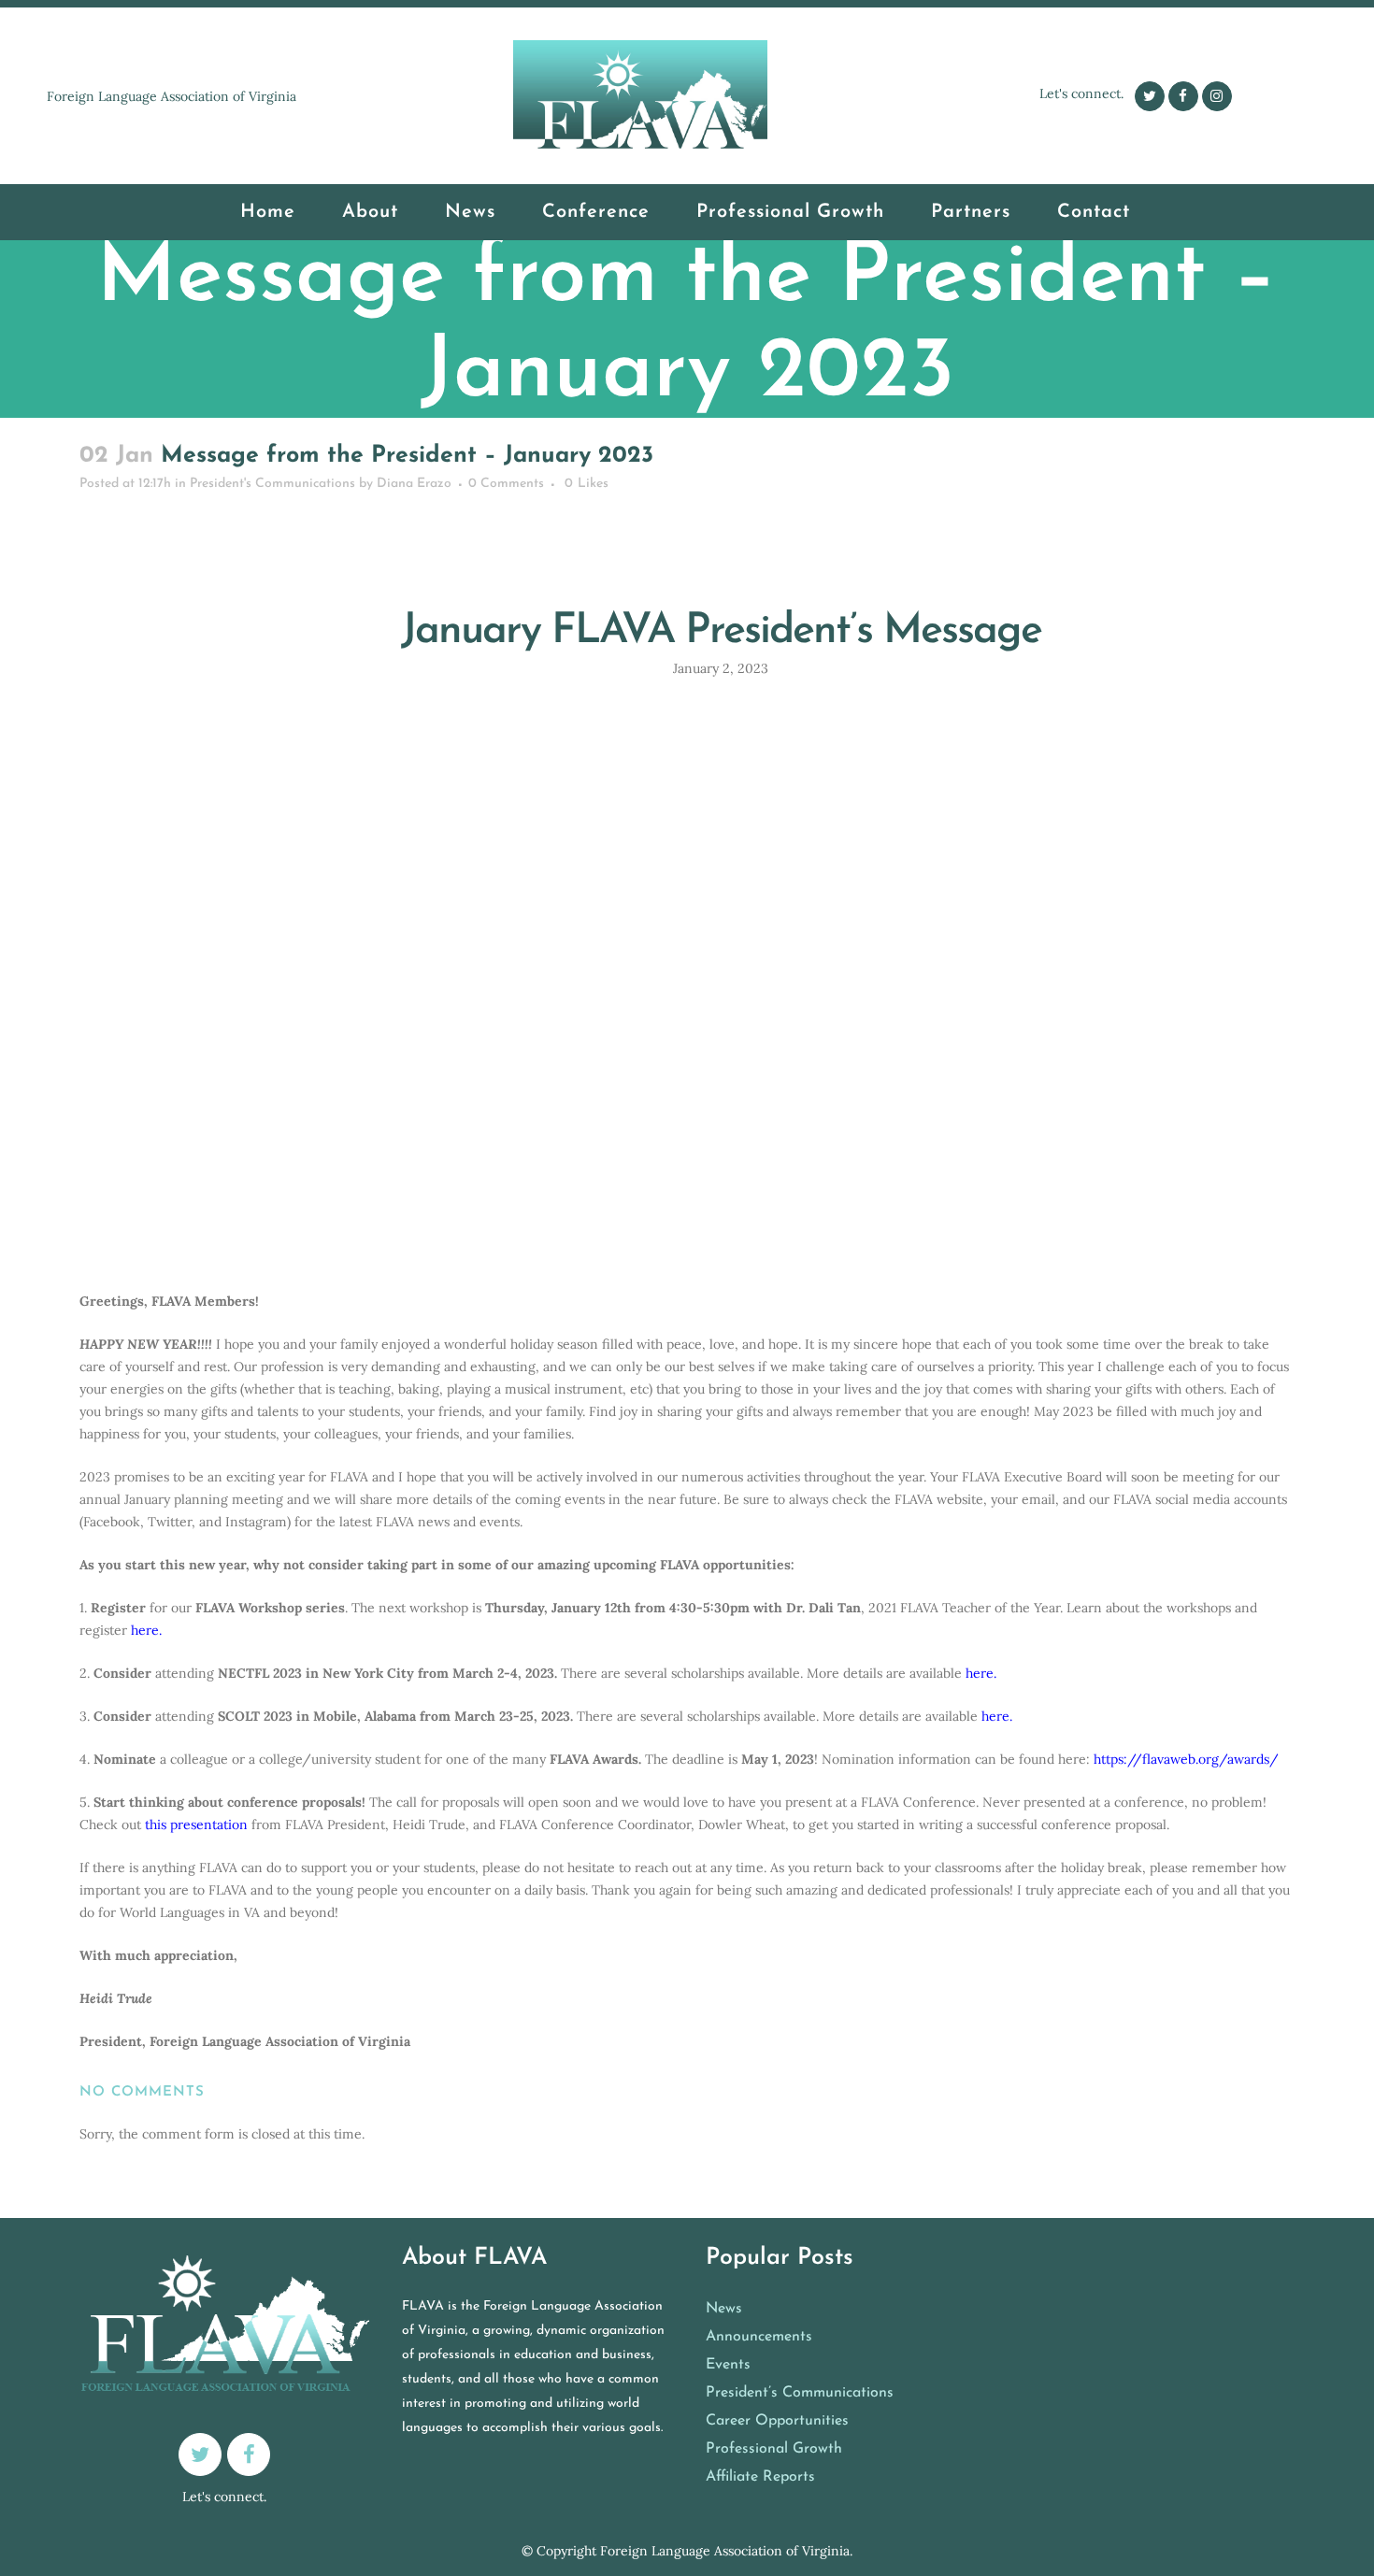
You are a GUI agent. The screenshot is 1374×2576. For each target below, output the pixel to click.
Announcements (759, 2337)
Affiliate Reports (760, 2477)
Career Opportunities (777, 2421)
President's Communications (580, 428)
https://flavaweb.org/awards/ (1186, 1759)
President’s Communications (800, 2393)
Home (473, 428)
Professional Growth (774, 2449)
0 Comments (506, 484)
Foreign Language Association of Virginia (725, 2551)
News (724, 2309)
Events (728, 2365)
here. (146, 1630)
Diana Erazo (414, 484)
